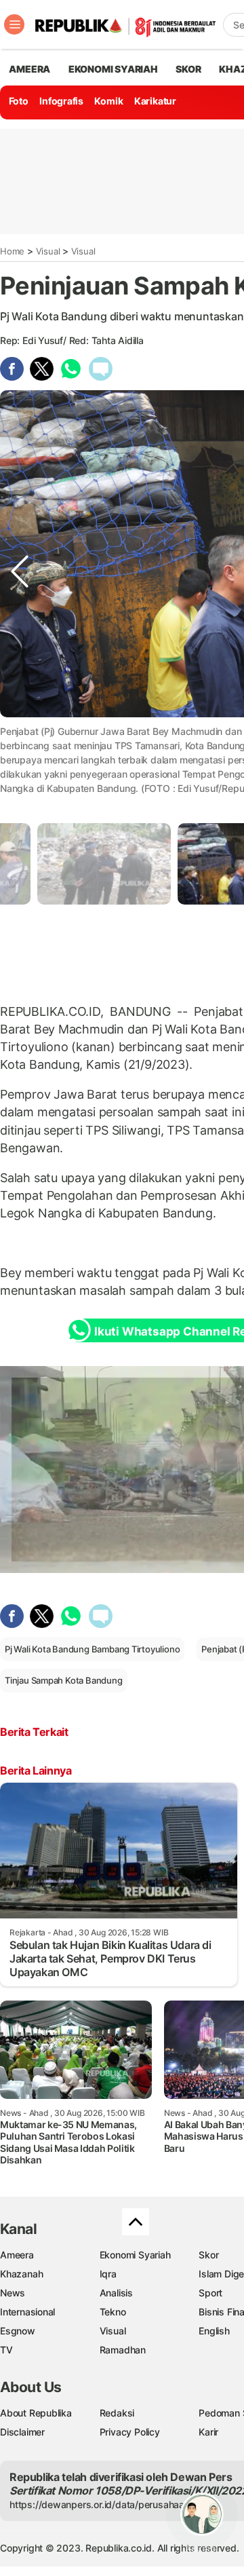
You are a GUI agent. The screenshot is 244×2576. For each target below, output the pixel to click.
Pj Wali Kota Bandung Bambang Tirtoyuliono (92, 1649)
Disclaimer (22, 2432)
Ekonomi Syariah (113, 69)
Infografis (61, 101)
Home (12, 251)
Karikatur (155, 101)
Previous (20, 758)
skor (188, 69)
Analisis (116, 2293)
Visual (48, 251)
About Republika (36, 2413)
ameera (29, 69)
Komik (108, 101)
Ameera (17, 2255)
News (13, 2293)
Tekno (113, 2312)
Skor (208, 2255)
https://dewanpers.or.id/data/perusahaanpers (109, 2504)
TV (6, 2350)
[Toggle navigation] (14, 24)
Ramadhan (123, 2350)
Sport (210, 2293)
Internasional (27, 2312)
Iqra (108, 2274)
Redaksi (117, 2413)
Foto (19, 101)
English (214, 2331)
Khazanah (21, 2274)
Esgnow (18, 2331)
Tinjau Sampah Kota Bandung (64, 1680)
